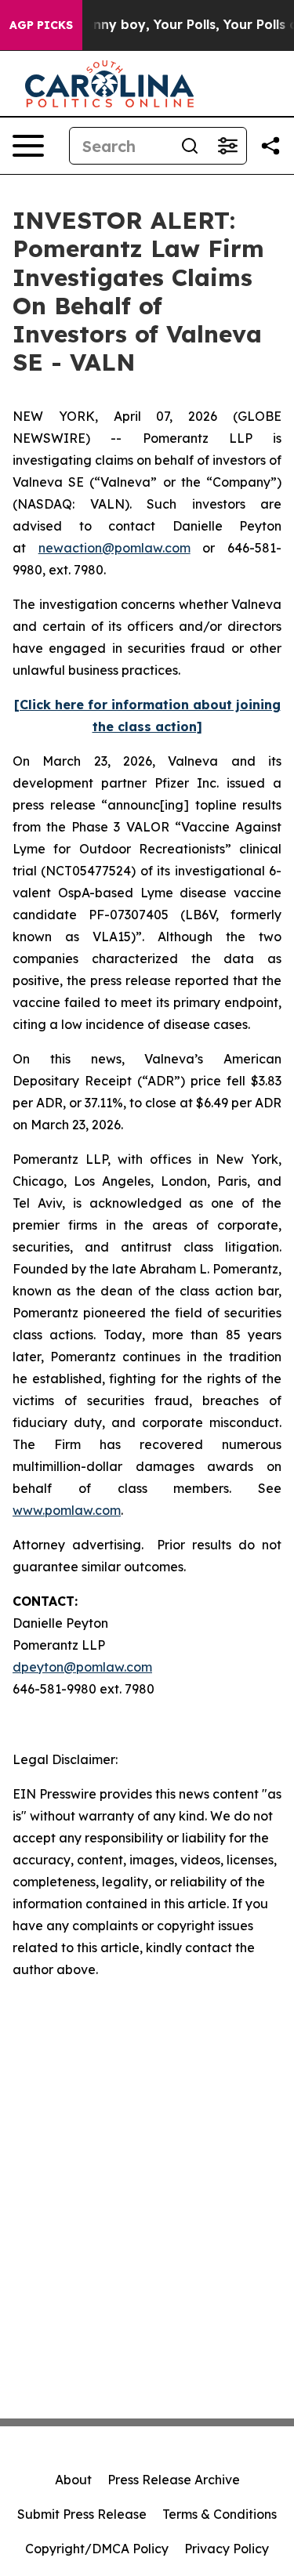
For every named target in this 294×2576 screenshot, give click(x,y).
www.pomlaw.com (67, 1510)
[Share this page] (270, 146)
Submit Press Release (82, 2514)
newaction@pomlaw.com (114, 548)
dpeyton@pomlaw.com (82, 1667)
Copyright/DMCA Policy (97, 2549)
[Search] (190, 146)
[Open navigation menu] (28, 146)
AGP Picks (41, 25)
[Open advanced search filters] (227, 146)
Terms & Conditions (220, 2514)
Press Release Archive (174, 2480)
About (73, 2480)
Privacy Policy (227, 2549)
